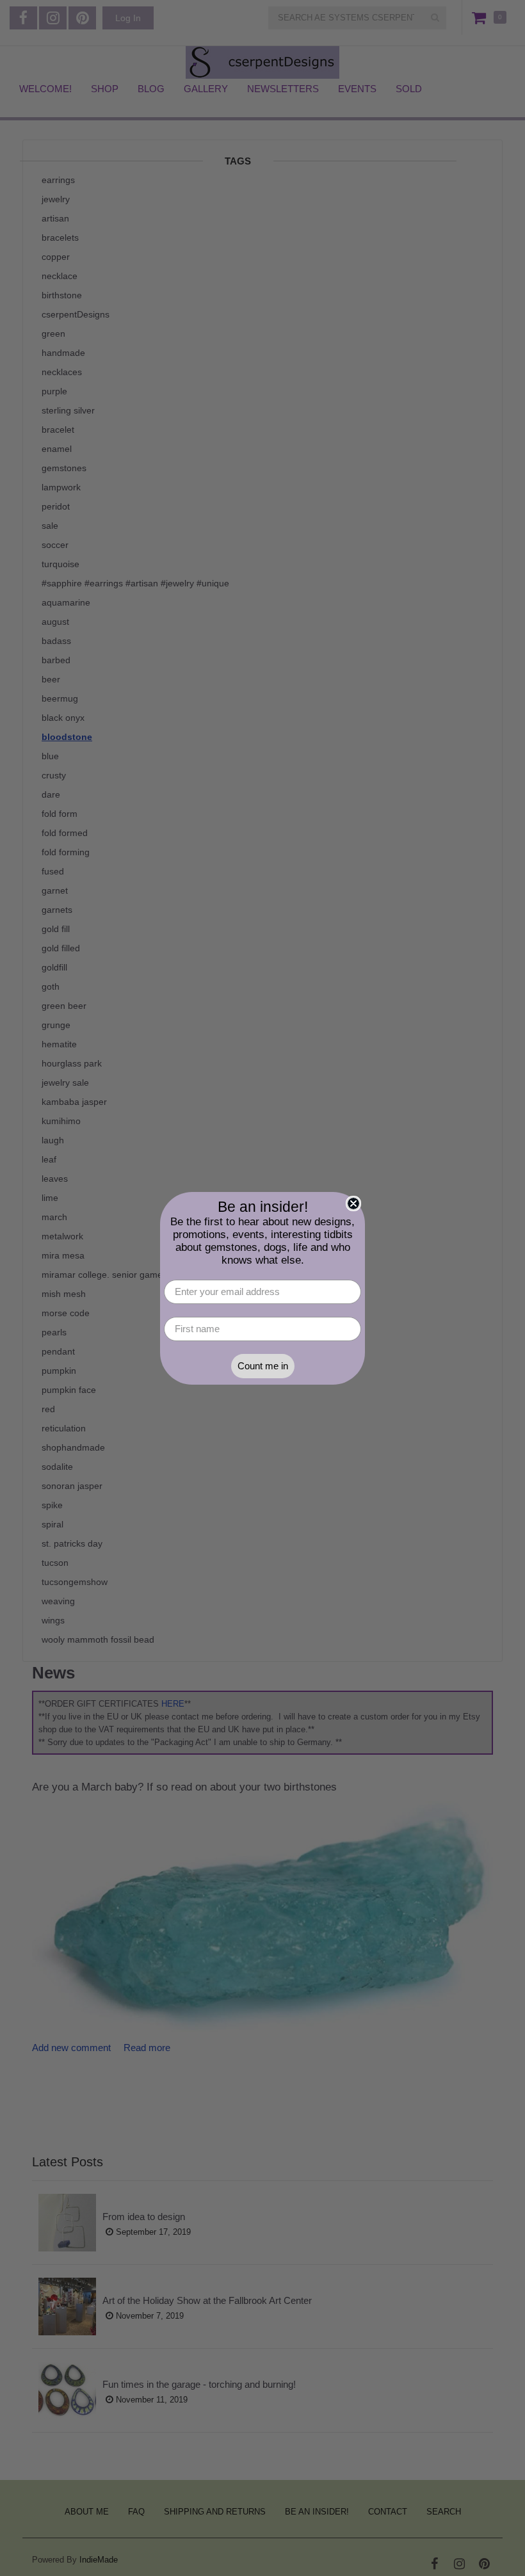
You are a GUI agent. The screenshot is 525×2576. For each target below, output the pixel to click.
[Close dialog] (353, 1203)
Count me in (263, 1366)
